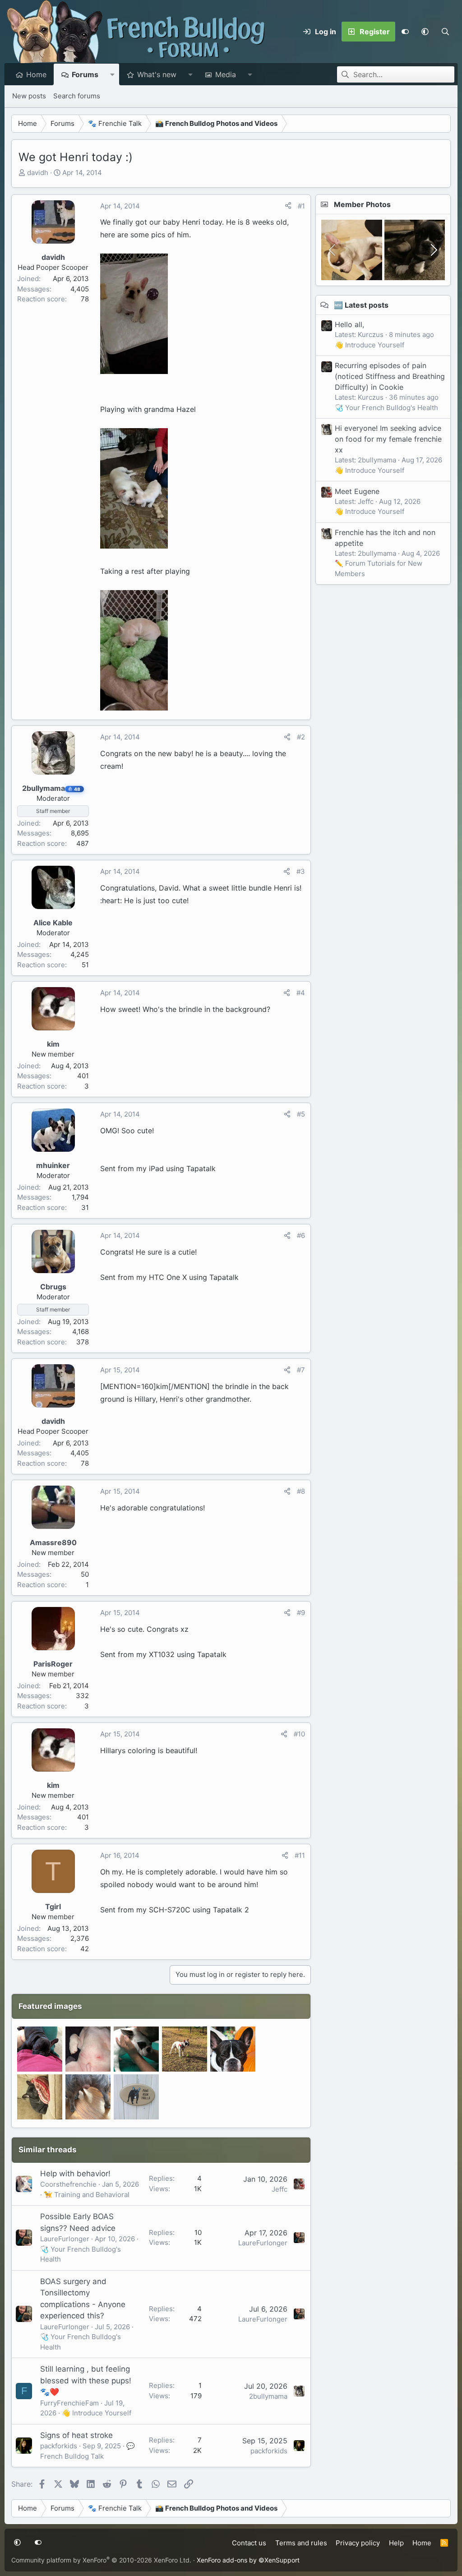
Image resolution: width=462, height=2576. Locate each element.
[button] (425, 32)
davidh (38, 173)
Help (396, 2543)
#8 (301, 1491)
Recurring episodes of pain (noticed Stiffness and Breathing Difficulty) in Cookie (390, 376)
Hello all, (349, 324)
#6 (301, 1235)
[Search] (445, 32)
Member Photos (362, 204)
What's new (157, 74)
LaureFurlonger (65, 2239)
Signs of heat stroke (76, 2435)
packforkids (59, 2446)
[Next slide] (433, 250)
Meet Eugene (357, 491)
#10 (299, 1734)
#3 (301, 871)
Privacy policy (358, 2543)
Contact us (249, 2543)
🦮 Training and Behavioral (87, 2195)
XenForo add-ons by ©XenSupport (248, 2560)
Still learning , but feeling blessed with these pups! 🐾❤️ (86, 2380)
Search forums (77, 96)
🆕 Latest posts (361, 305)
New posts (29, 96)
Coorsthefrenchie (68, 2184)
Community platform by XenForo (101, 2560)
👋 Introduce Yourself (97, 2413)
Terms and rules (301, 2543)
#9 (301, 1613)
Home (36, 74)
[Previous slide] (333, 250)
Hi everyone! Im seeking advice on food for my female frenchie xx (388, 439)
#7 (301, 1370)
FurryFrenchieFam (69, 2403)
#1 (301, 206)
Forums (85, 74)
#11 (300, 1855)
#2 (301, 737)
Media (226, 74)
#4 (301, 993)
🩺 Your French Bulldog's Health (386, 408)
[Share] (288, 206)
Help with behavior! (75, 2174)
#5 (301, 1114)
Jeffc (280, 2189)
